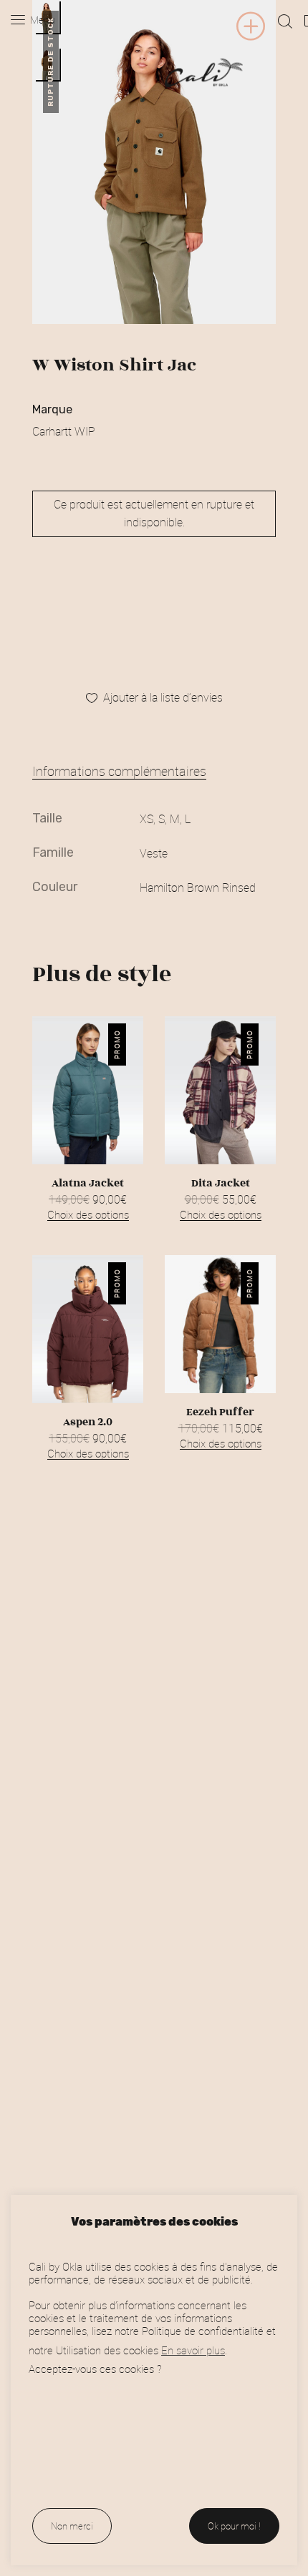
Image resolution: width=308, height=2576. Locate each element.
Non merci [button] (72, 2526)
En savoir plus (193, 2350)
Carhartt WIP (64, 431)
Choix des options (88, 1214)
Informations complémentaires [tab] (119, 771)
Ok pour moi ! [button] (234, 2526)
